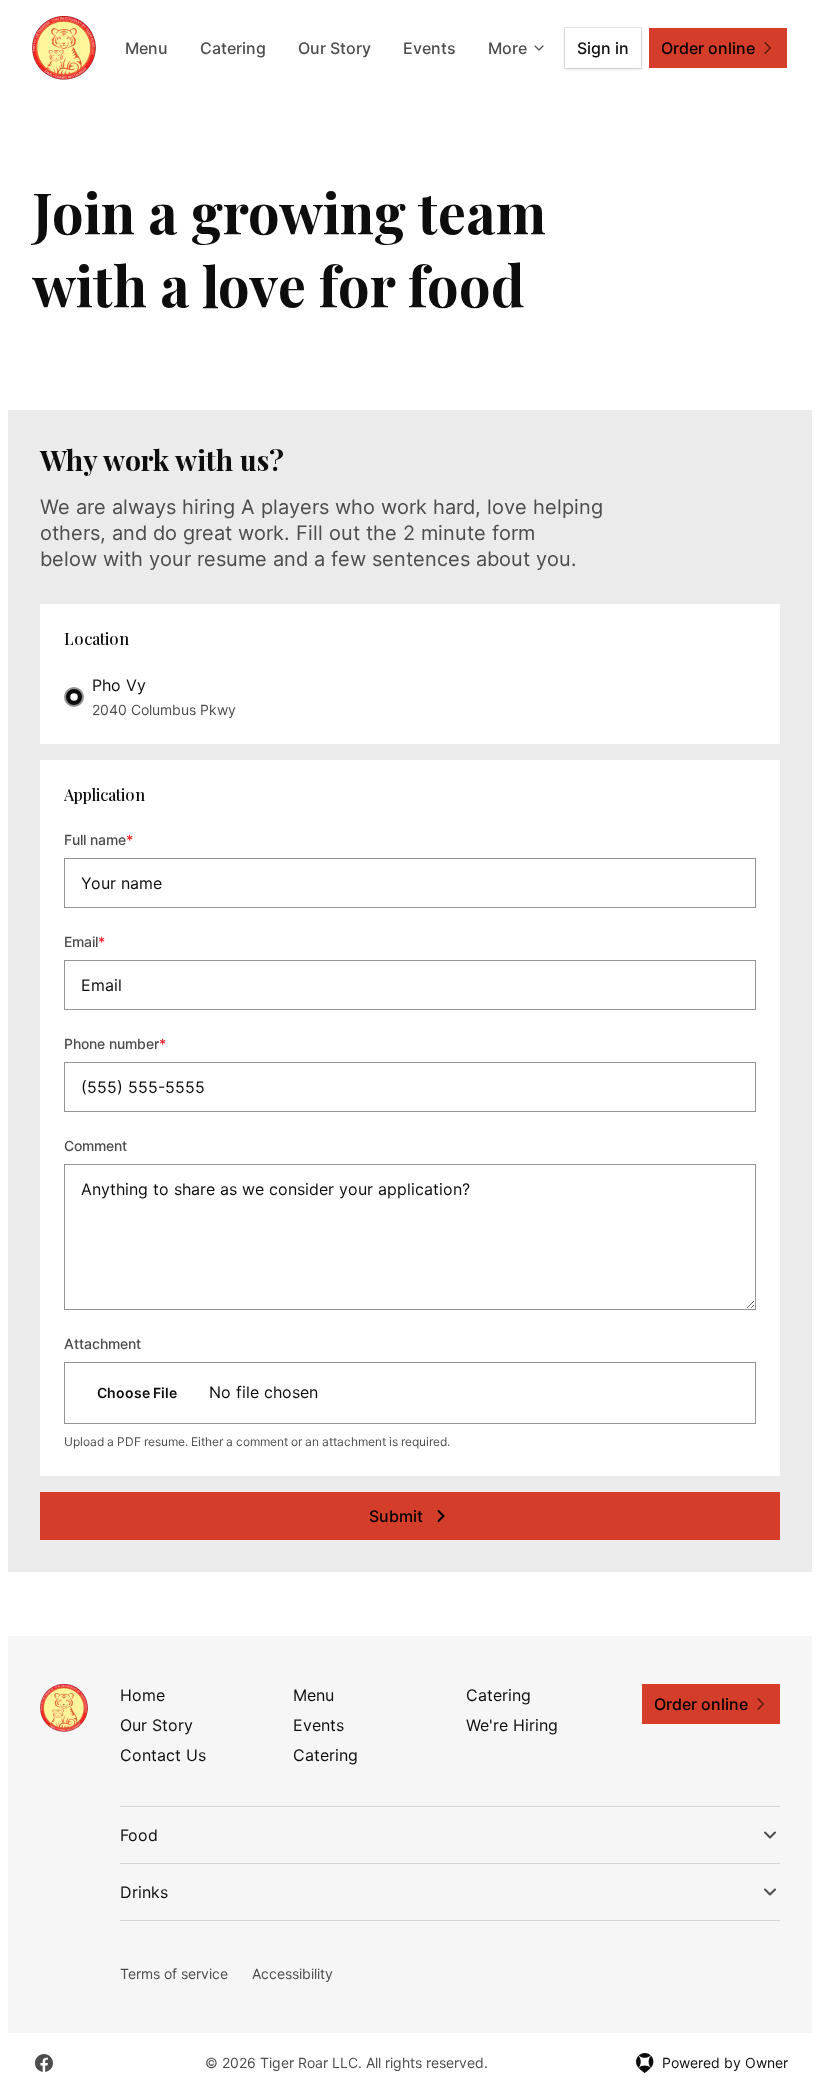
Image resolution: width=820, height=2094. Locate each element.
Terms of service (174, 1973)
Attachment (102, 1343)
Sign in (603, 48)
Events (429, 48)
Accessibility (292, 1973)
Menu (146, 48)
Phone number (142, 1043)
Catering (233, 48)
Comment (95, 1145)
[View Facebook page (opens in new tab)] (44, 2063)
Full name (125, 839)
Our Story (334, 48)
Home (142, 1695)
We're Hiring (512, 1725)
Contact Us (163, 1755)
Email (111, 941)
